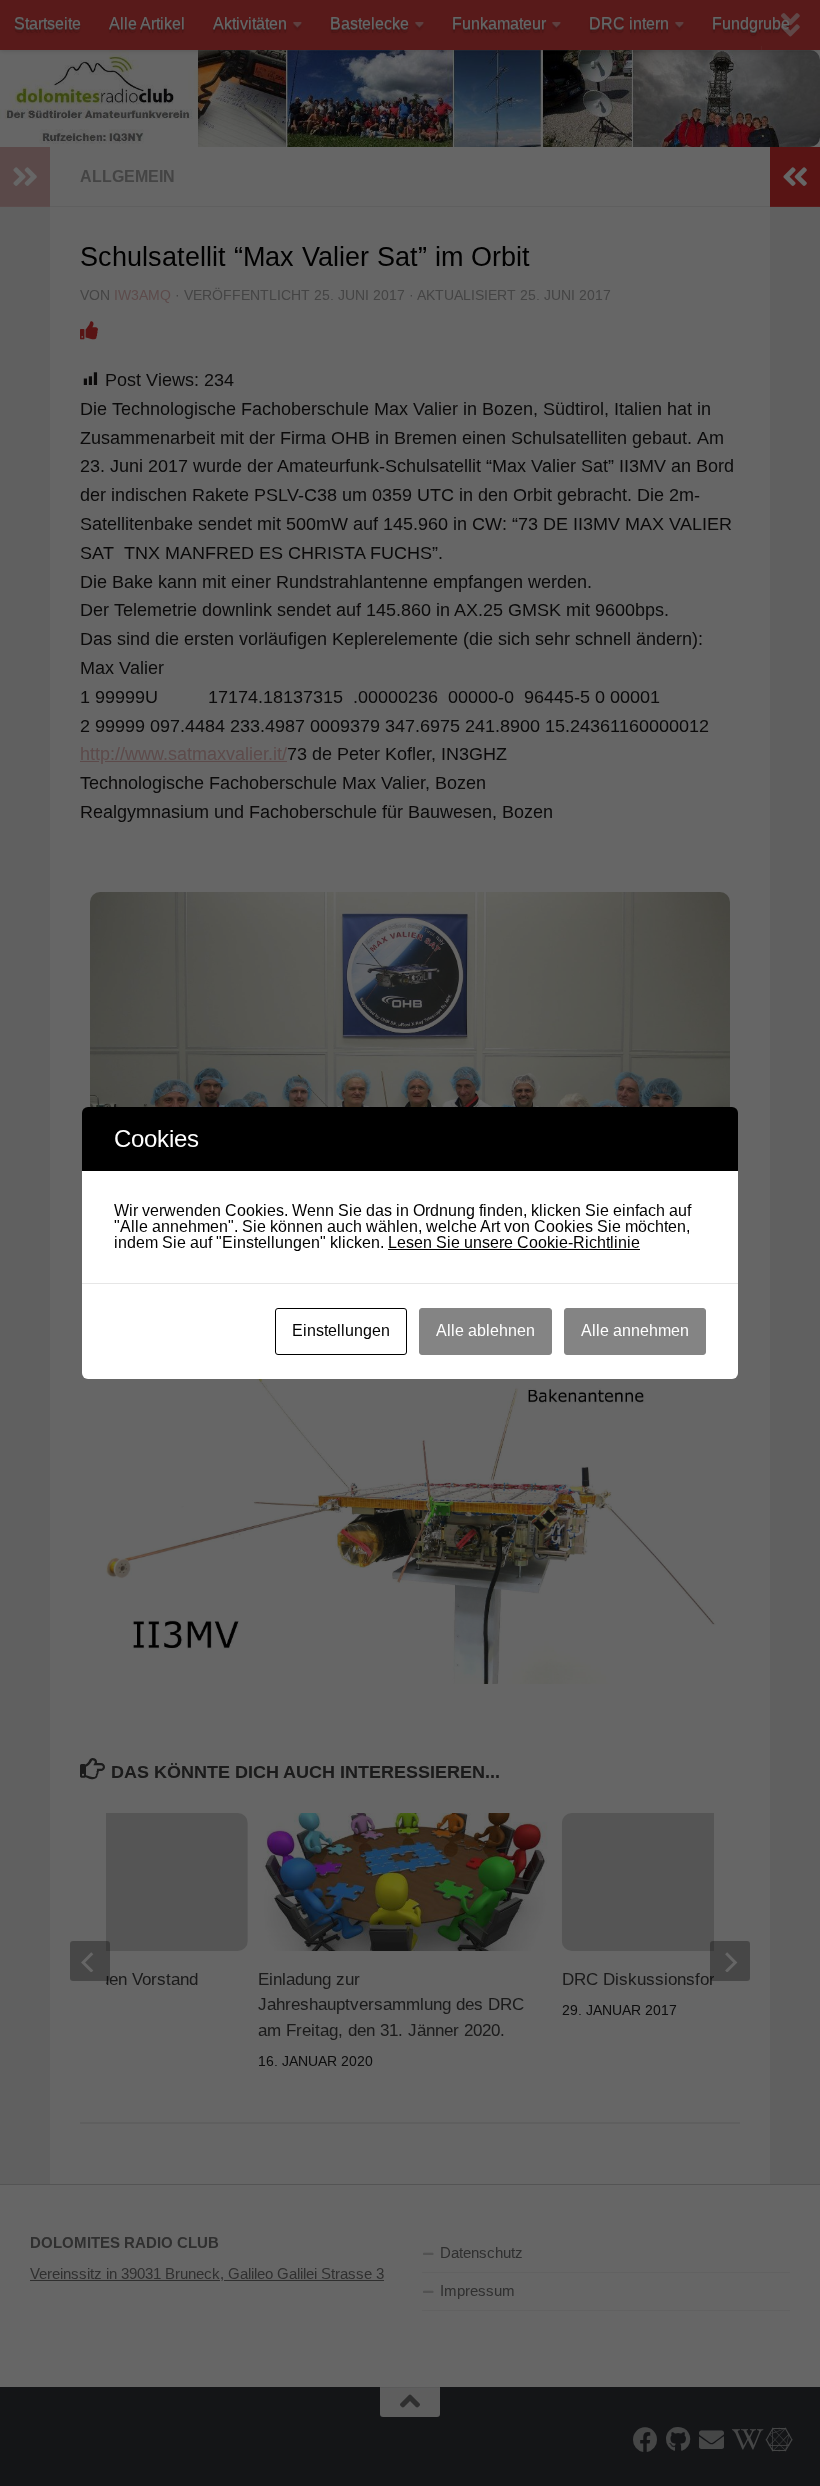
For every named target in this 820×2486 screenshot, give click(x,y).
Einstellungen (341, 1330)
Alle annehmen (635, 1330)
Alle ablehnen (485, 1330)
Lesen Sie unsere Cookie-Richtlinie (514, 1242)
